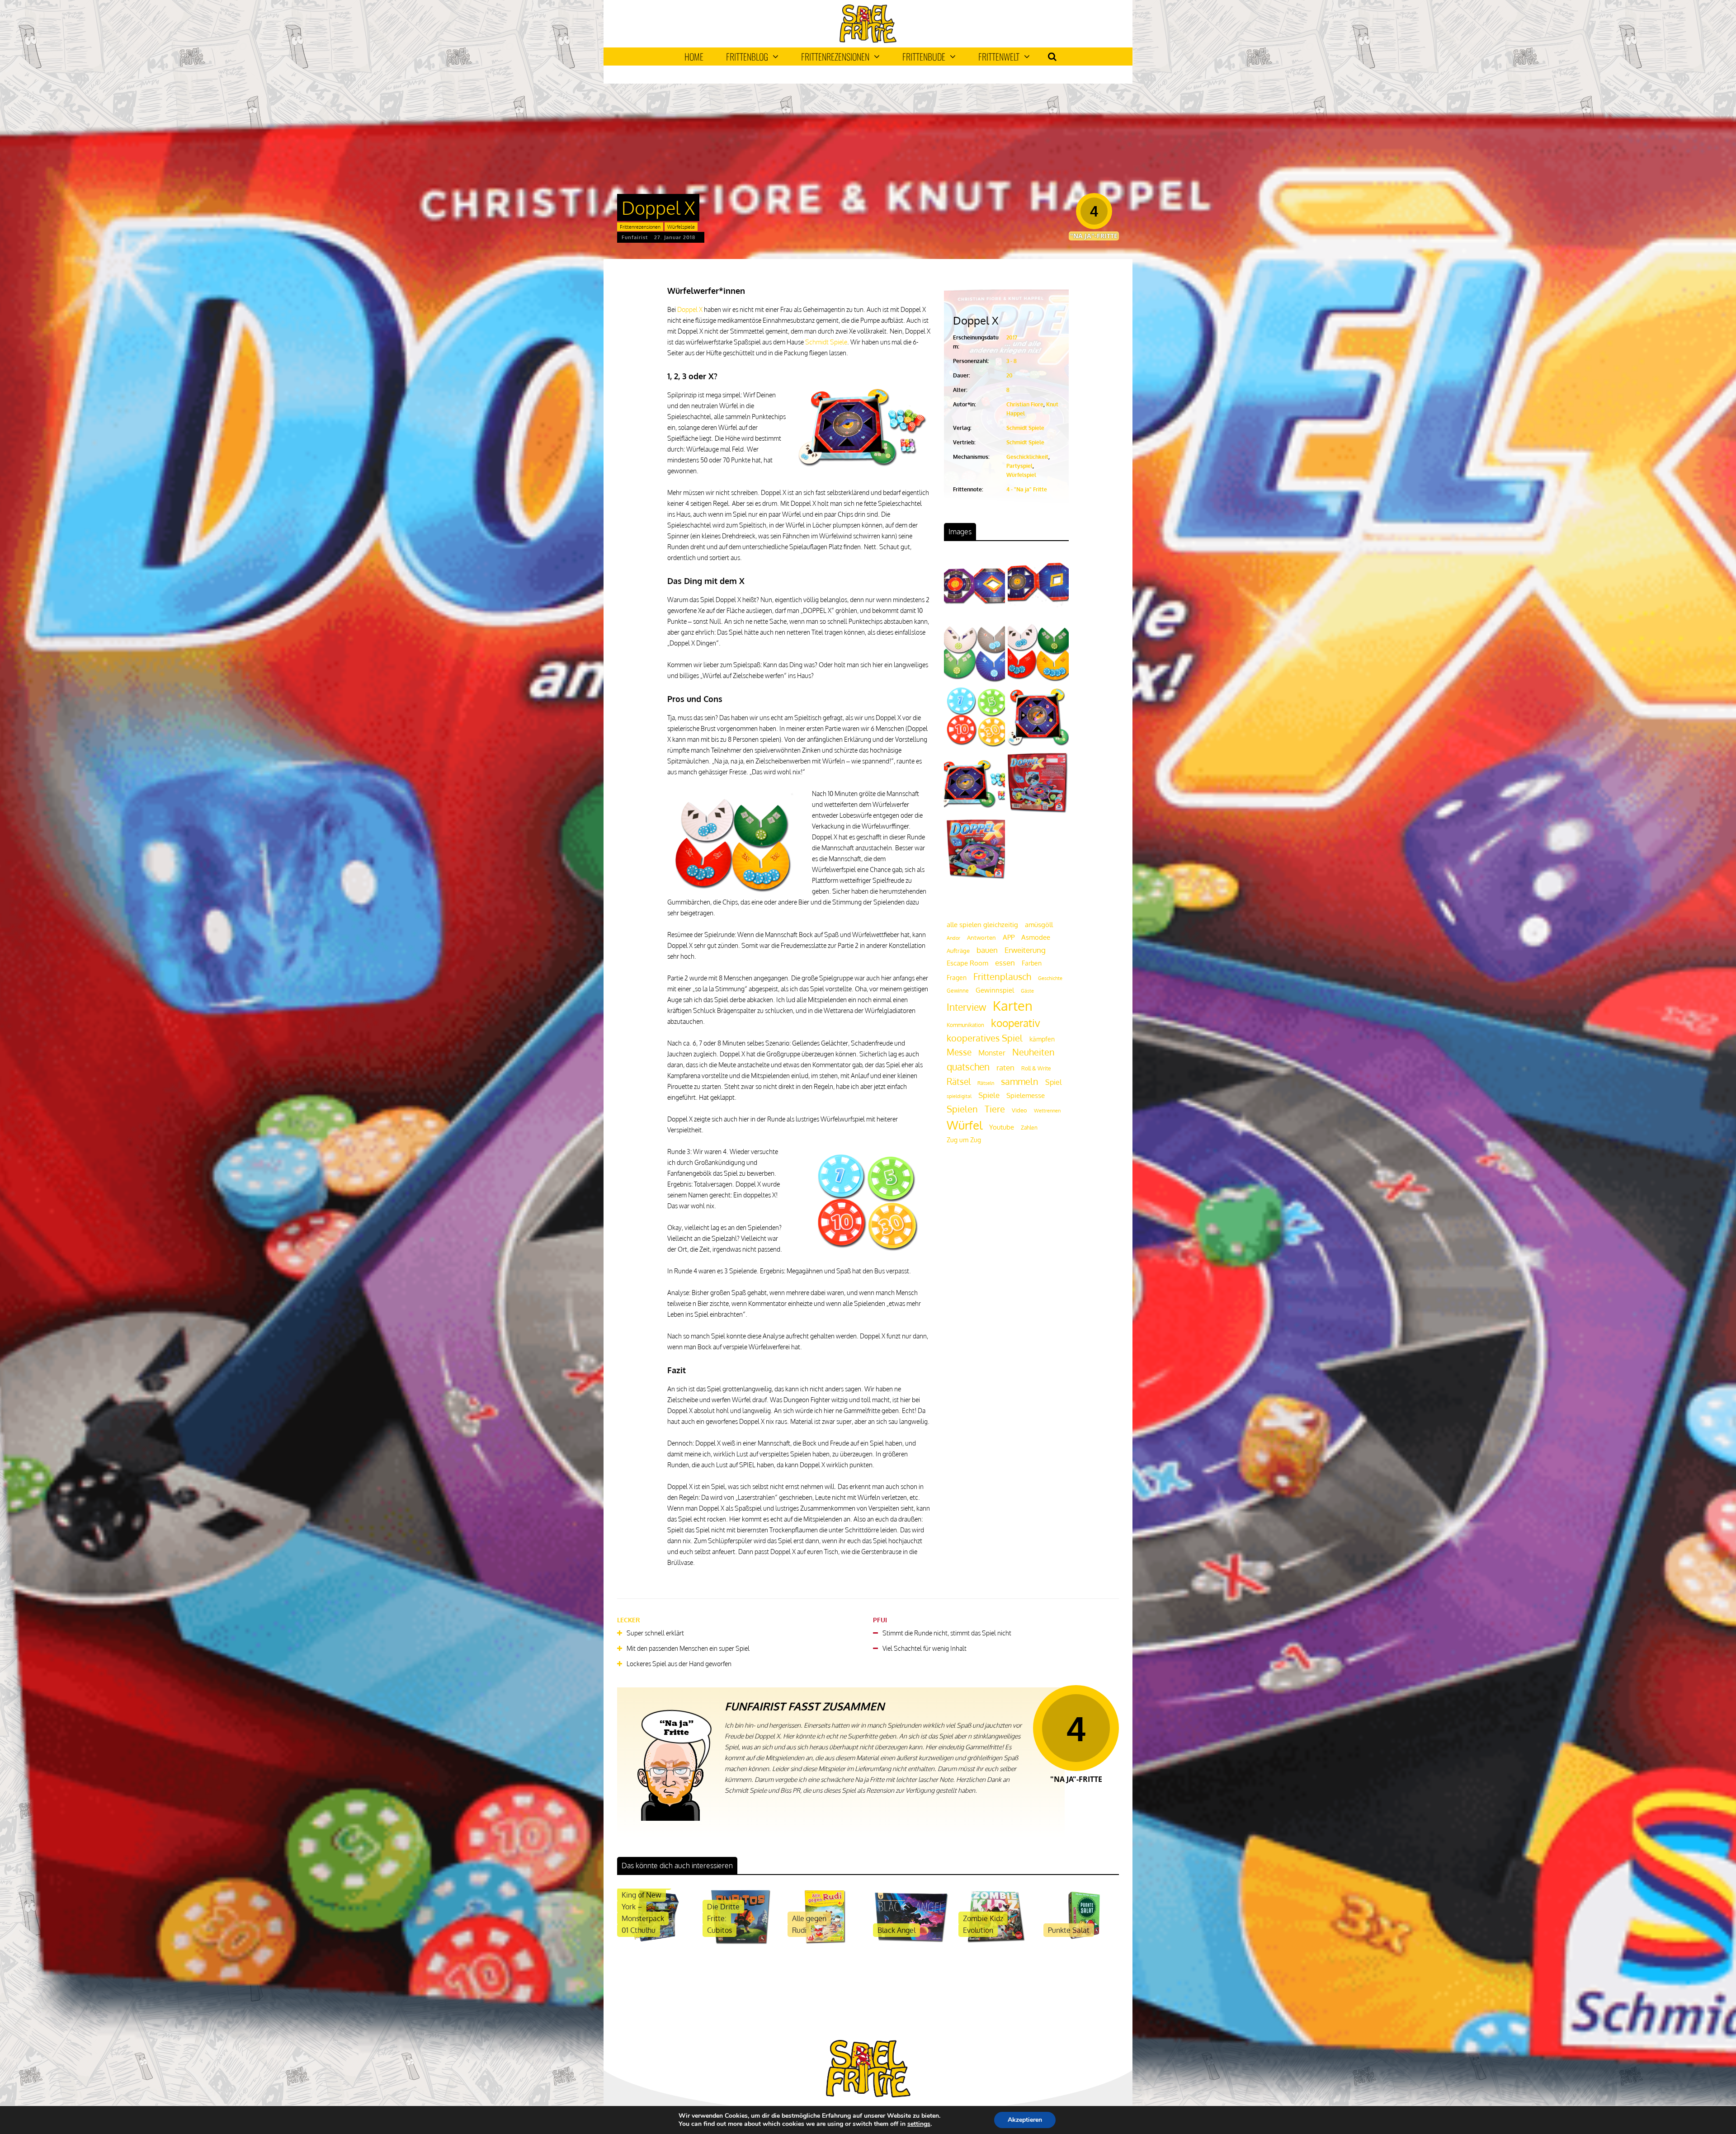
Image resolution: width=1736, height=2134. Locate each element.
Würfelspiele (681, 227)
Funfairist (635, 237)
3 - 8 (1012, 361)
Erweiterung (1025, 950)
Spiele (989, 1095)
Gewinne (958, 991)
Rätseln (986, 1083)
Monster (992, 1053)
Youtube (1002, 1127)
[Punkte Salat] (1081, 1943)
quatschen (968, 1067)
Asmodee (1036, 937)
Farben (1032, 963)
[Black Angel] (911, 1943)
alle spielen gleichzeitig (982, 925)
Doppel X (690, 309)
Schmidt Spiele (826, 342)
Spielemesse (1026, 1095)
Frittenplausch (1002, 977)
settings (919, 2124)
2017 (1012, 337)
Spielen (962, 1109)
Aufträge (958, 951)
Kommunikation (965, 1025)
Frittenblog (747, 57)
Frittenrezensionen (835, 57)
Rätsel (959, 1081)
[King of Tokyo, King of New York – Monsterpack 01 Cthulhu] (655, 1943)
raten (1005, 1067)
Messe (959, 1052)
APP (1009, 937)
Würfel (965, 1125)
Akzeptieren (1025, 2120)
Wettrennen (1047, 1111)
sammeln (1020, 1081)
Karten (1013, 1006)
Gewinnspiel (995, 990)
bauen (987, 950)
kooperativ (1016, 1023)
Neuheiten (1033, 1052)
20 (1010, 375)
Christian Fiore (1025, 404)
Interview (966, 1007)
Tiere (995, 1109)
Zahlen (1029, 1128)
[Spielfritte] (868, 41)
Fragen (957, 977)
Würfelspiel (1021, 475)
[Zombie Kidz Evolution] (996, 1943)
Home (694, 57)
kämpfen (1042, 1039)
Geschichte (1050, 978)
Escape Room (967, 963)
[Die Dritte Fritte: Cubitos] (740, 1943)
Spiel (1053, 1082)
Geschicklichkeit (1027, 457)
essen (1005, 963)
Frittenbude (924, 57)
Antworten (981, 937)
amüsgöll (1039, 925)
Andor (953, 938)
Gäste (1027, 991)
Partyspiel (1019, 466)
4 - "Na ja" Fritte (1027, 489)
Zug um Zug (964, 1140)
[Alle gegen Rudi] (825, 1943)
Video (1019, 1110)
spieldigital (959, 1096)
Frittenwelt (999, 57)
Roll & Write (1036, 1068)
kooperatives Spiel (985, 1038)
